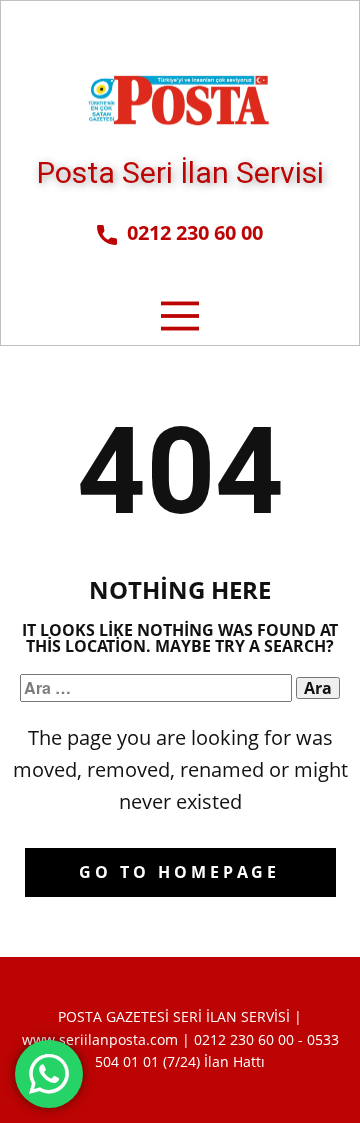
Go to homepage (179, 872)
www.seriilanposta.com (100, 1039)
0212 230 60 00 (190, 232)
